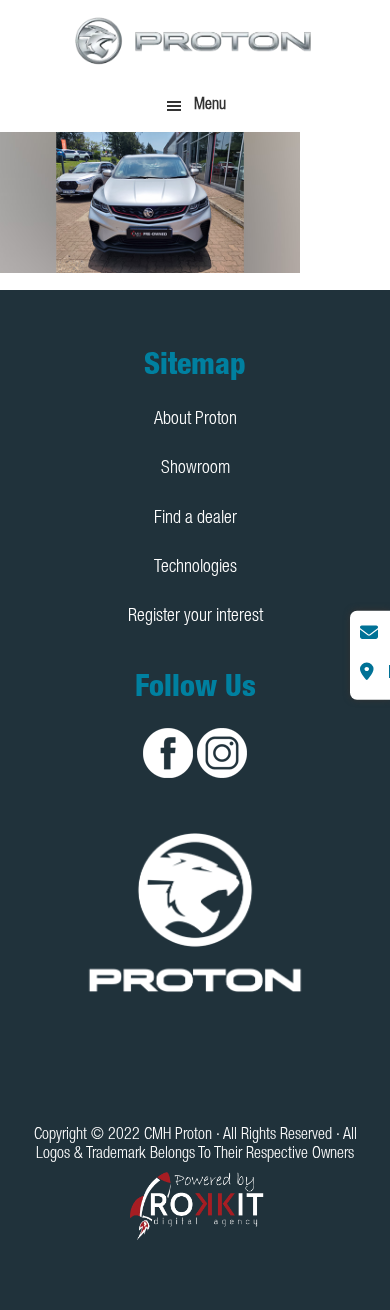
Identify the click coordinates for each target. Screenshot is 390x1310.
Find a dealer (195, 519)
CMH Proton (195, 40)
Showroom (195, 469)
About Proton (195, 420)
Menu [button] (210, 106)
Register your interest (195, 617)
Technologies (195, 568)
